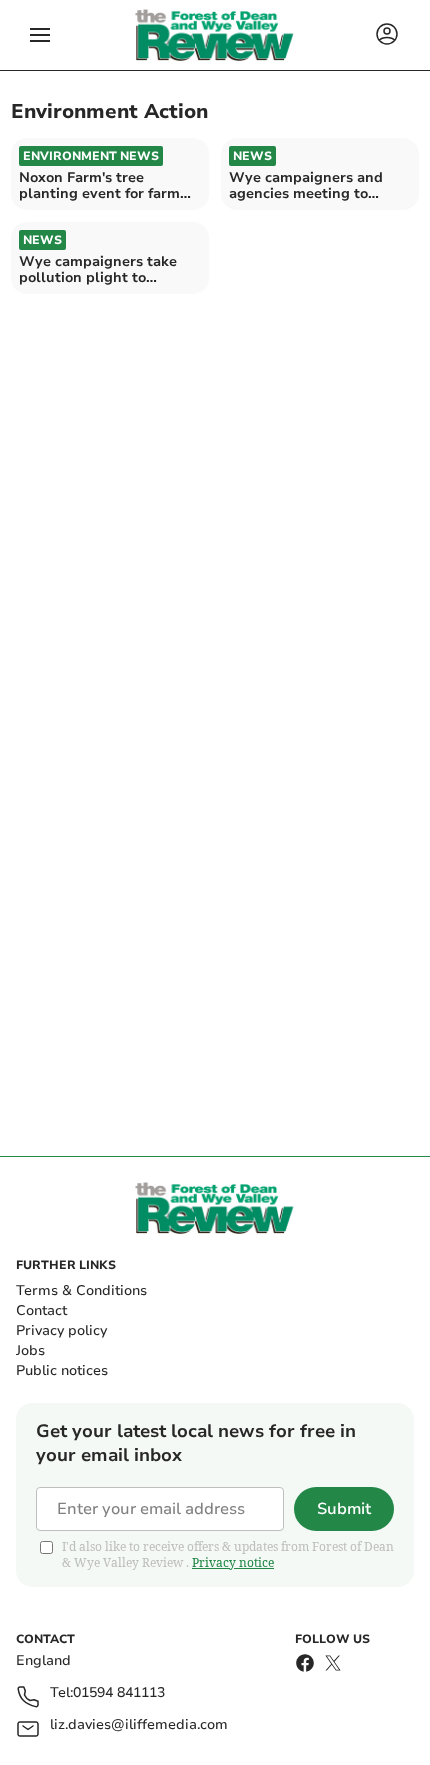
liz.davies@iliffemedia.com (139, 1725)
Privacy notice (233, 1562)
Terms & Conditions (81, 1290)
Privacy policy (61, 1330)
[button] (40, 35)
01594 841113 (119, 1693)
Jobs (30, 1350)
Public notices (62, 1370)
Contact (41, 1310)
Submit (344, 1509)
